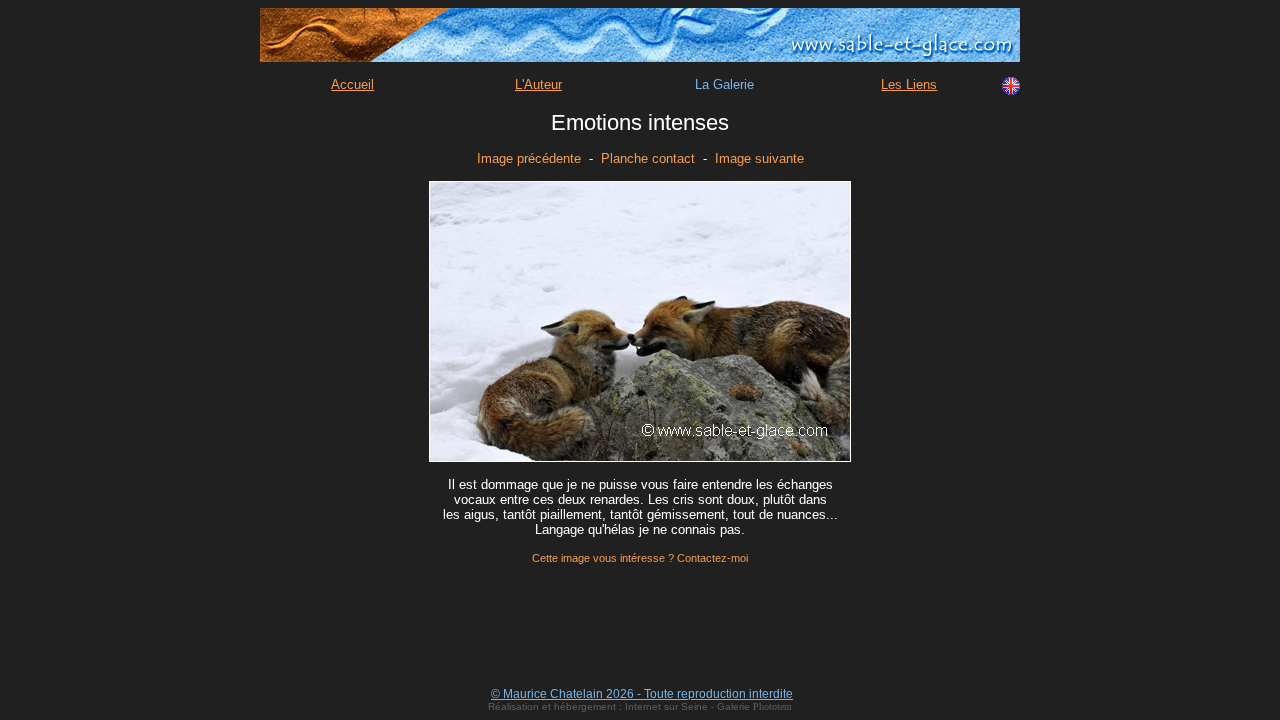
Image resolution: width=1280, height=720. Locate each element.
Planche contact (648, 158)
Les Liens (909, 84)
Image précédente (529, 158)
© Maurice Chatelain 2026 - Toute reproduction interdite (642, 694)
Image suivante (759, 158)
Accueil (352, 84)
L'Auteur (538, 84)
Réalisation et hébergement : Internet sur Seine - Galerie (620, 706)
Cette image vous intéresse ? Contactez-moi (640, 558)
